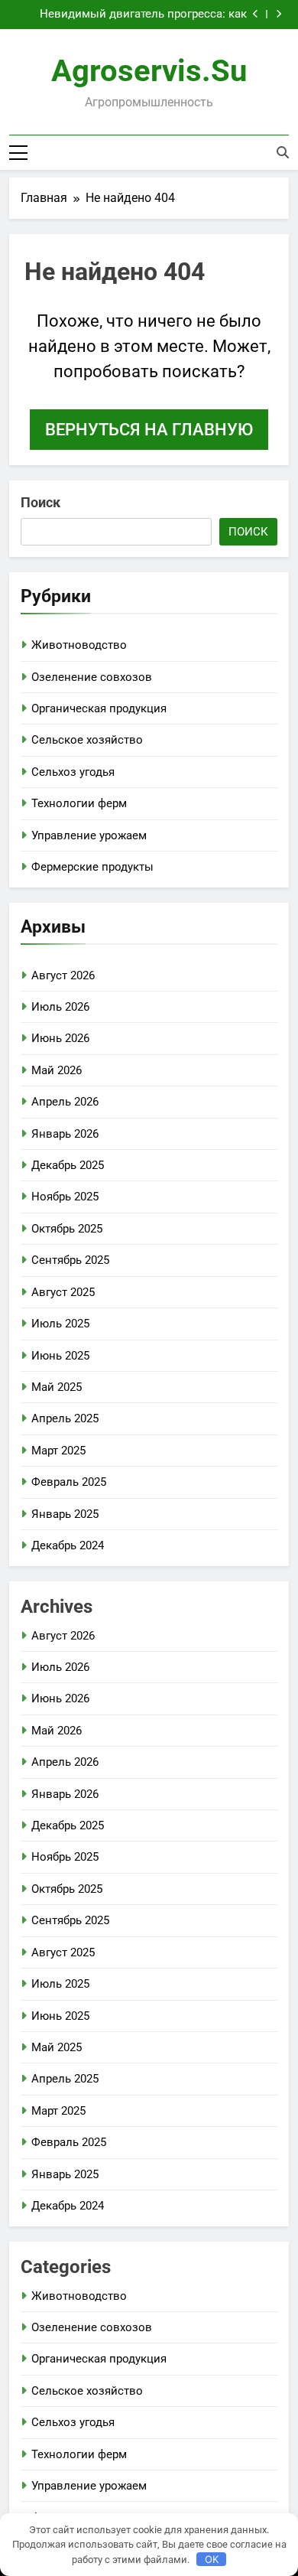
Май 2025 (57, 1387)
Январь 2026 (65, 1134)
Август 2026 (63, 975)
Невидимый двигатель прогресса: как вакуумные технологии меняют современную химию (143, 15)
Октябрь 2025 (67, 1229)
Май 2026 (57, 1070)
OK (212, 2559)
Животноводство (79, 645)
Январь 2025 (65, 1514)
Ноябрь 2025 (65, 1197)
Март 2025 (58, 1451)
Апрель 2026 (65, 1102)
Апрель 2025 (65, 1418)
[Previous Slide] (256, 14)
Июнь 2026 (60, 1038)
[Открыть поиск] (283, 152)
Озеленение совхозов (92, 677)
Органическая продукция (99, 708)
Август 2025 (63, 1292)
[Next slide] (279, 14)
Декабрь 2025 (68, 1165)
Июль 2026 (60, 1007)
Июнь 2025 (60, 1356)
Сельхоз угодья (73, 772)
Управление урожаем (89, 835)
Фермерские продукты (92, 867)
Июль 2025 (60, 1324)
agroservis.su (149, 71)
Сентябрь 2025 (70, 1260)
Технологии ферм (79, 803)
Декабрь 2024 (68, 1545)
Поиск (40, 502)
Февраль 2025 (69, 1482)
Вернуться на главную (149, 430)
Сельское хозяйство (87, 740)
